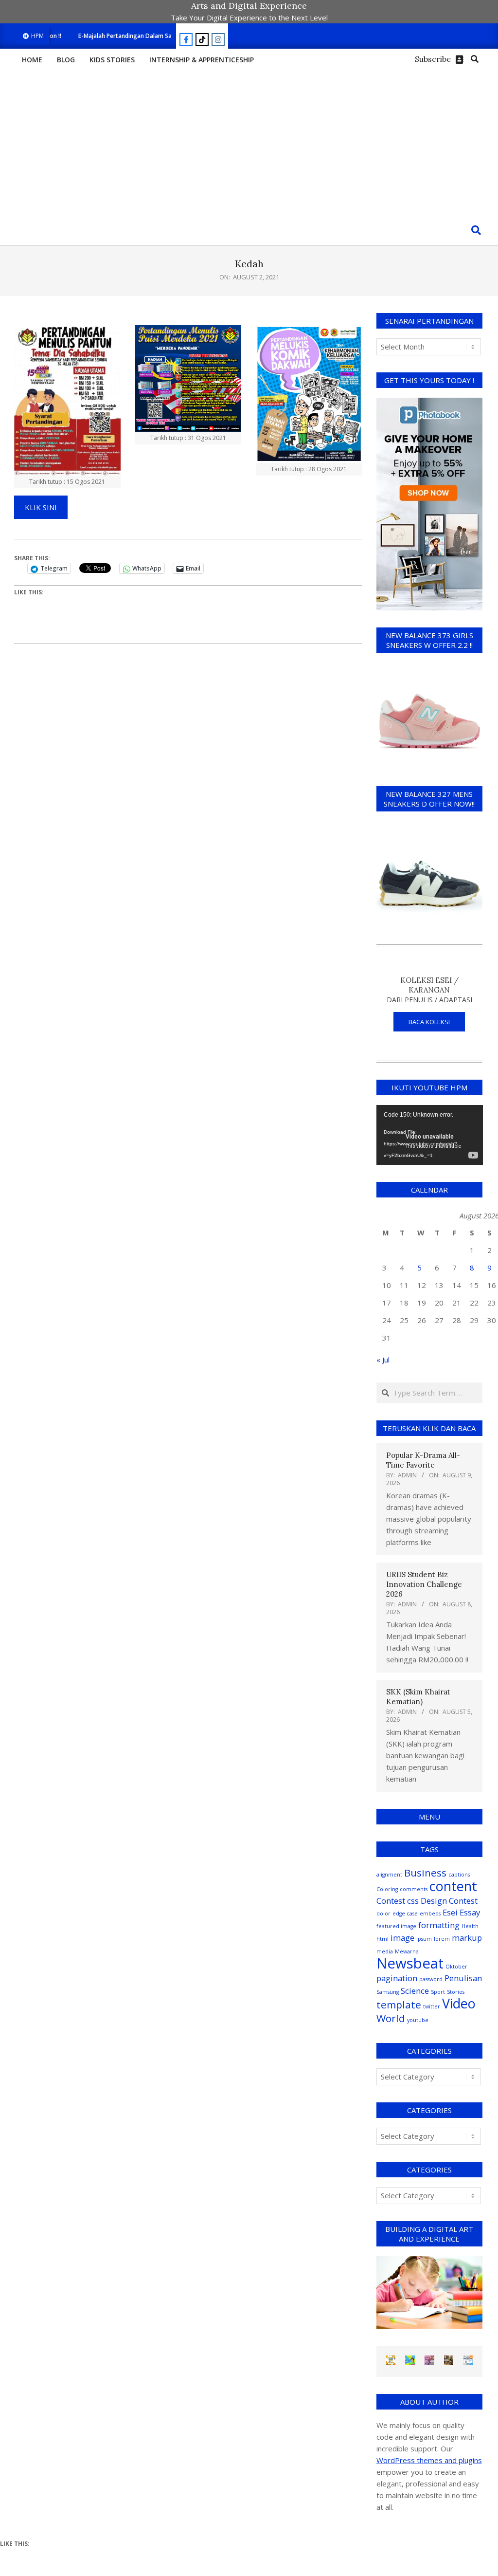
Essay (470, 1912)
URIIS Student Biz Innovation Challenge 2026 (424, 1584)
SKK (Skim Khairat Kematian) (418, 1697)
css (413, 1901)
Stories (456, 1992)
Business (425, 1873)
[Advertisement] (249, 143)
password (431, 1979)
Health (470, 1926)
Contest (391, 1901)
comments (414, 1889)
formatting (439, 1925)
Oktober (456, 1967)
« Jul (383, 1360)
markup (467, 1938)
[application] (430, 1135)
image (402, 1938)
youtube (418, 2020)
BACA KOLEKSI (429, 1022)
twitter (432, 2006)
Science (415, 1991)
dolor (383, 1914)
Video (459, 2003)
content (453, 1886)
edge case (405, 1914)
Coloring (387, 1889)
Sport (438, 1992)
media (385, 1951)
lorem (442, 1939)
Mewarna (407, 1951)
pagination (397, 1978)
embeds (430, 1914)
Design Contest (449, 1901)
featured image (396, 1926)
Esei (450, 1912)
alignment (389, 1875)
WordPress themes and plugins (429, 2460)
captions (459, 1875)
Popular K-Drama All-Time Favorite (423, 1460)
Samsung (388, 1992)
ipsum (424, 1939)
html (382, 1939)
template (399, 2005)
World (391, 2018)
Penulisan (463, 1978)
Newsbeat (410, 1963)
